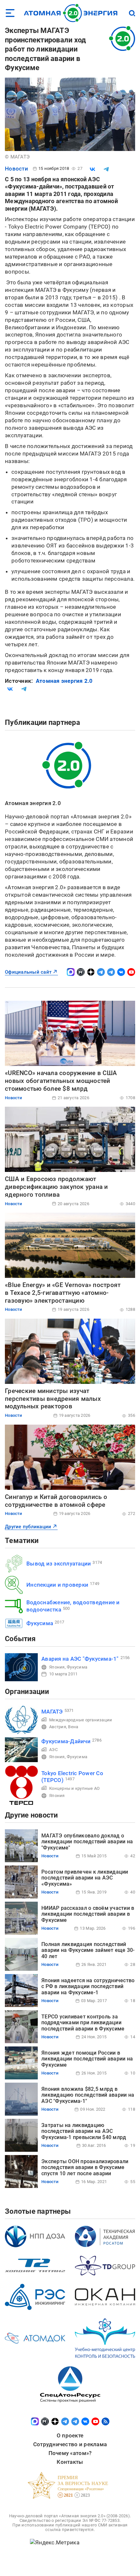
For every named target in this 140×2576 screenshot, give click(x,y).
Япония (57, 1667)
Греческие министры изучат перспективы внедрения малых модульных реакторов (53, 1399)
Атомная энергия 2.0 (64, 681)
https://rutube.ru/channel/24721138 (81, 972)
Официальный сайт (28, 972)
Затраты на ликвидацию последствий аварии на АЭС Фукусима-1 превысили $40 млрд (84, 2131)
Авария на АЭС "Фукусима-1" (80, 1659)
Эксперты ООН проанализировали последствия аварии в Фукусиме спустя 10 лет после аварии (85, 2167)
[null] (92, 169)
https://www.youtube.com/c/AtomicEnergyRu (131, 972)
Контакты (70, 2462)
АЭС (53, 1750)
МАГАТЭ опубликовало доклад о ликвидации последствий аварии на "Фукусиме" (87, 1842)
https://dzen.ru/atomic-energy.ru (91, 972)
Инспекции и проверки (57, 1585)
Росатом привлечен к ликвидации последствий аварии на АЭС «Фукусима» (85, 1878)
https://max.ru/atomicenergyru (71, 972)
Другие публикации (28, 1527)
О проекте (70, 2435)
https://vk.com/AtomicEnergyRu (121, 972)
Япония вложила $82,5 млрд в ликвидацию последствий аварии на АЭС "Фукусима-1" (88, 2095)
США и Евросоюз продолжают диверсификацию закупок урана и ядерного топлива (56, 1187)
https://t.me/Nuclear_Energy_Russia (101, 972)
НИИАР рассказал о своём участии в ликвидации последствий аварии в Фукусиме (88, 1914)
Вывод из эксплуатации (59, 1564)
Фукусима (40, 1623)
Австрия (58, 1727)
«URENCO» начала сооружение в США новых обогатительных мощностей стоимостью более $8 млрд (61, 1081)
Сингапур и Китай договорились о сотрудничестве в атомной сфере (56, 1501)
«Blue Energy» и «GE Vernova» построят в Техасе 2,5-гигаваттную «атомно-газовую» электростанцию (63, 1293)
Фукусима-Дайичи (66, 1741)
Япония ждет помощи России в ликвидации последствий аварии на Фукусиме (87, 2059)
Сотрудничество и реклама (70, 2444)
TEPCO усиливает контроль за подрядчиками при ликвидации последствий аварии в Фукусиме (83, 2023)
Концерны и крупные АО (74, 1788)
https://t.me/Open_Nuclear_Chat (111, 972)
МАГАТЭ (52, 1712)
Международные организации (81, 1720)
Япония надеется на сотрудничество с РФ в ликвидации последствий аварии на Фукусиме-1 (88, 1986)
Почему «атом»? (70, 2453)
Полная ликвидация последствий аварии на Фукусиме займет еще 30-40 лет (88, 1950)
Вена (73, 1727)
